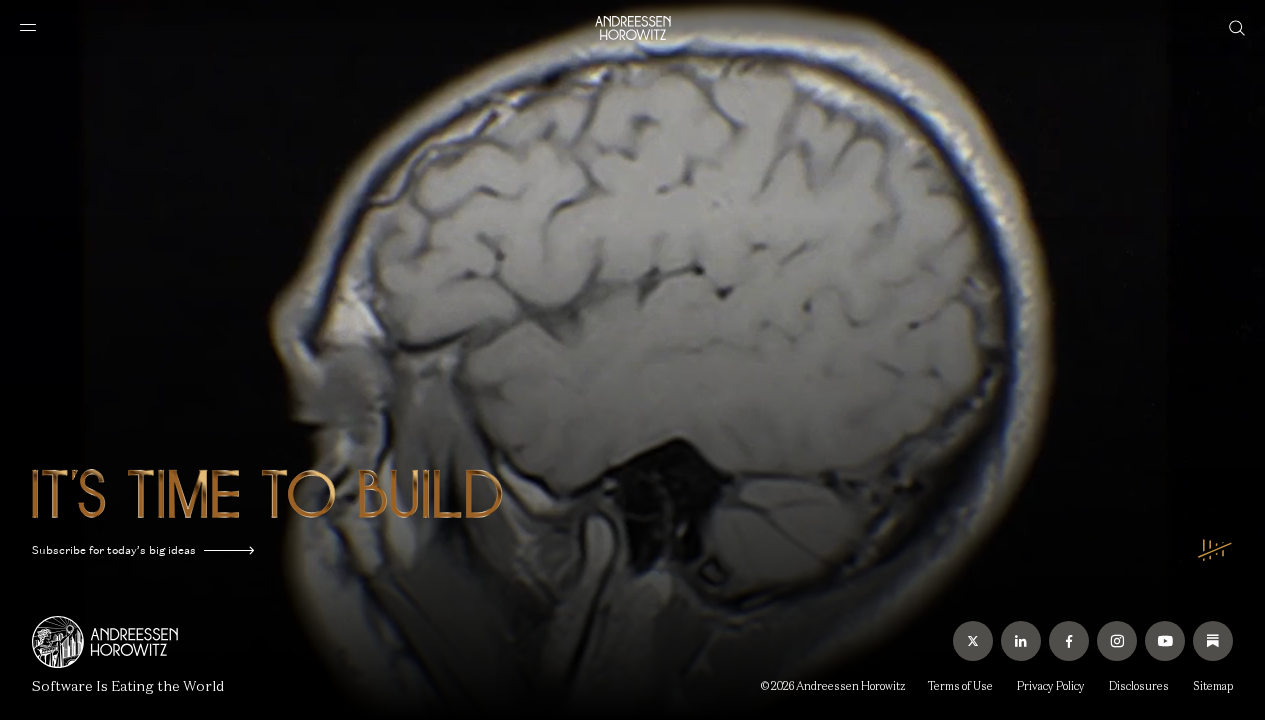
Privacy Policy (1051, 686)
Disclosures (1139, 686)
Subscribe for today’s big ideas (114, 550)
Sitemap (1213, 686)
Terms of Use (960, 686)
